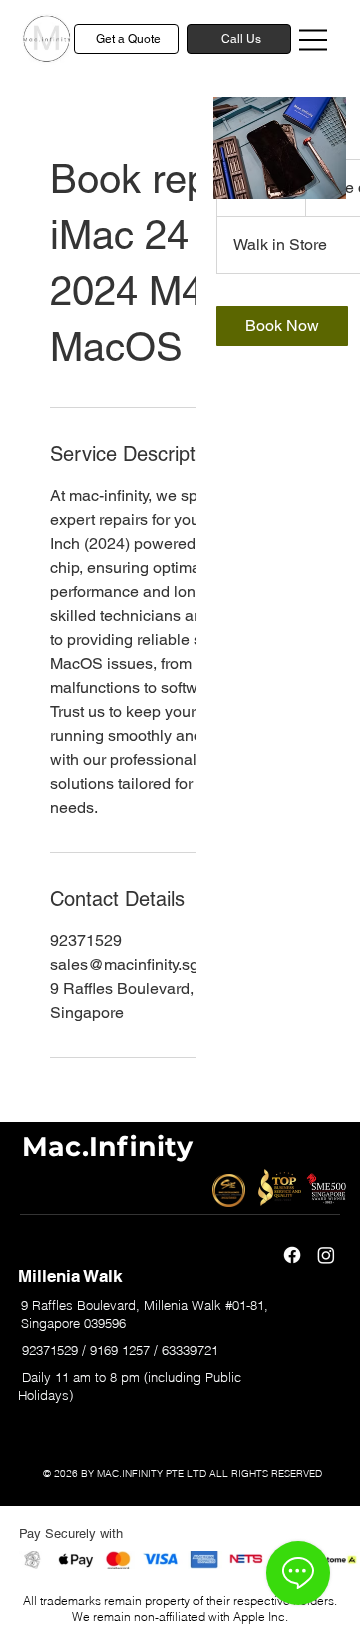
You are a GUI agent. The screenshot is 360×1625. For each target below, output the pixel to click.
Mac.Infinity (107, 1146)
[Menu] (314, 40)
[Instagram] (326, 1255)
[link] (282, 326)
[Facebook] (292, 1255)
